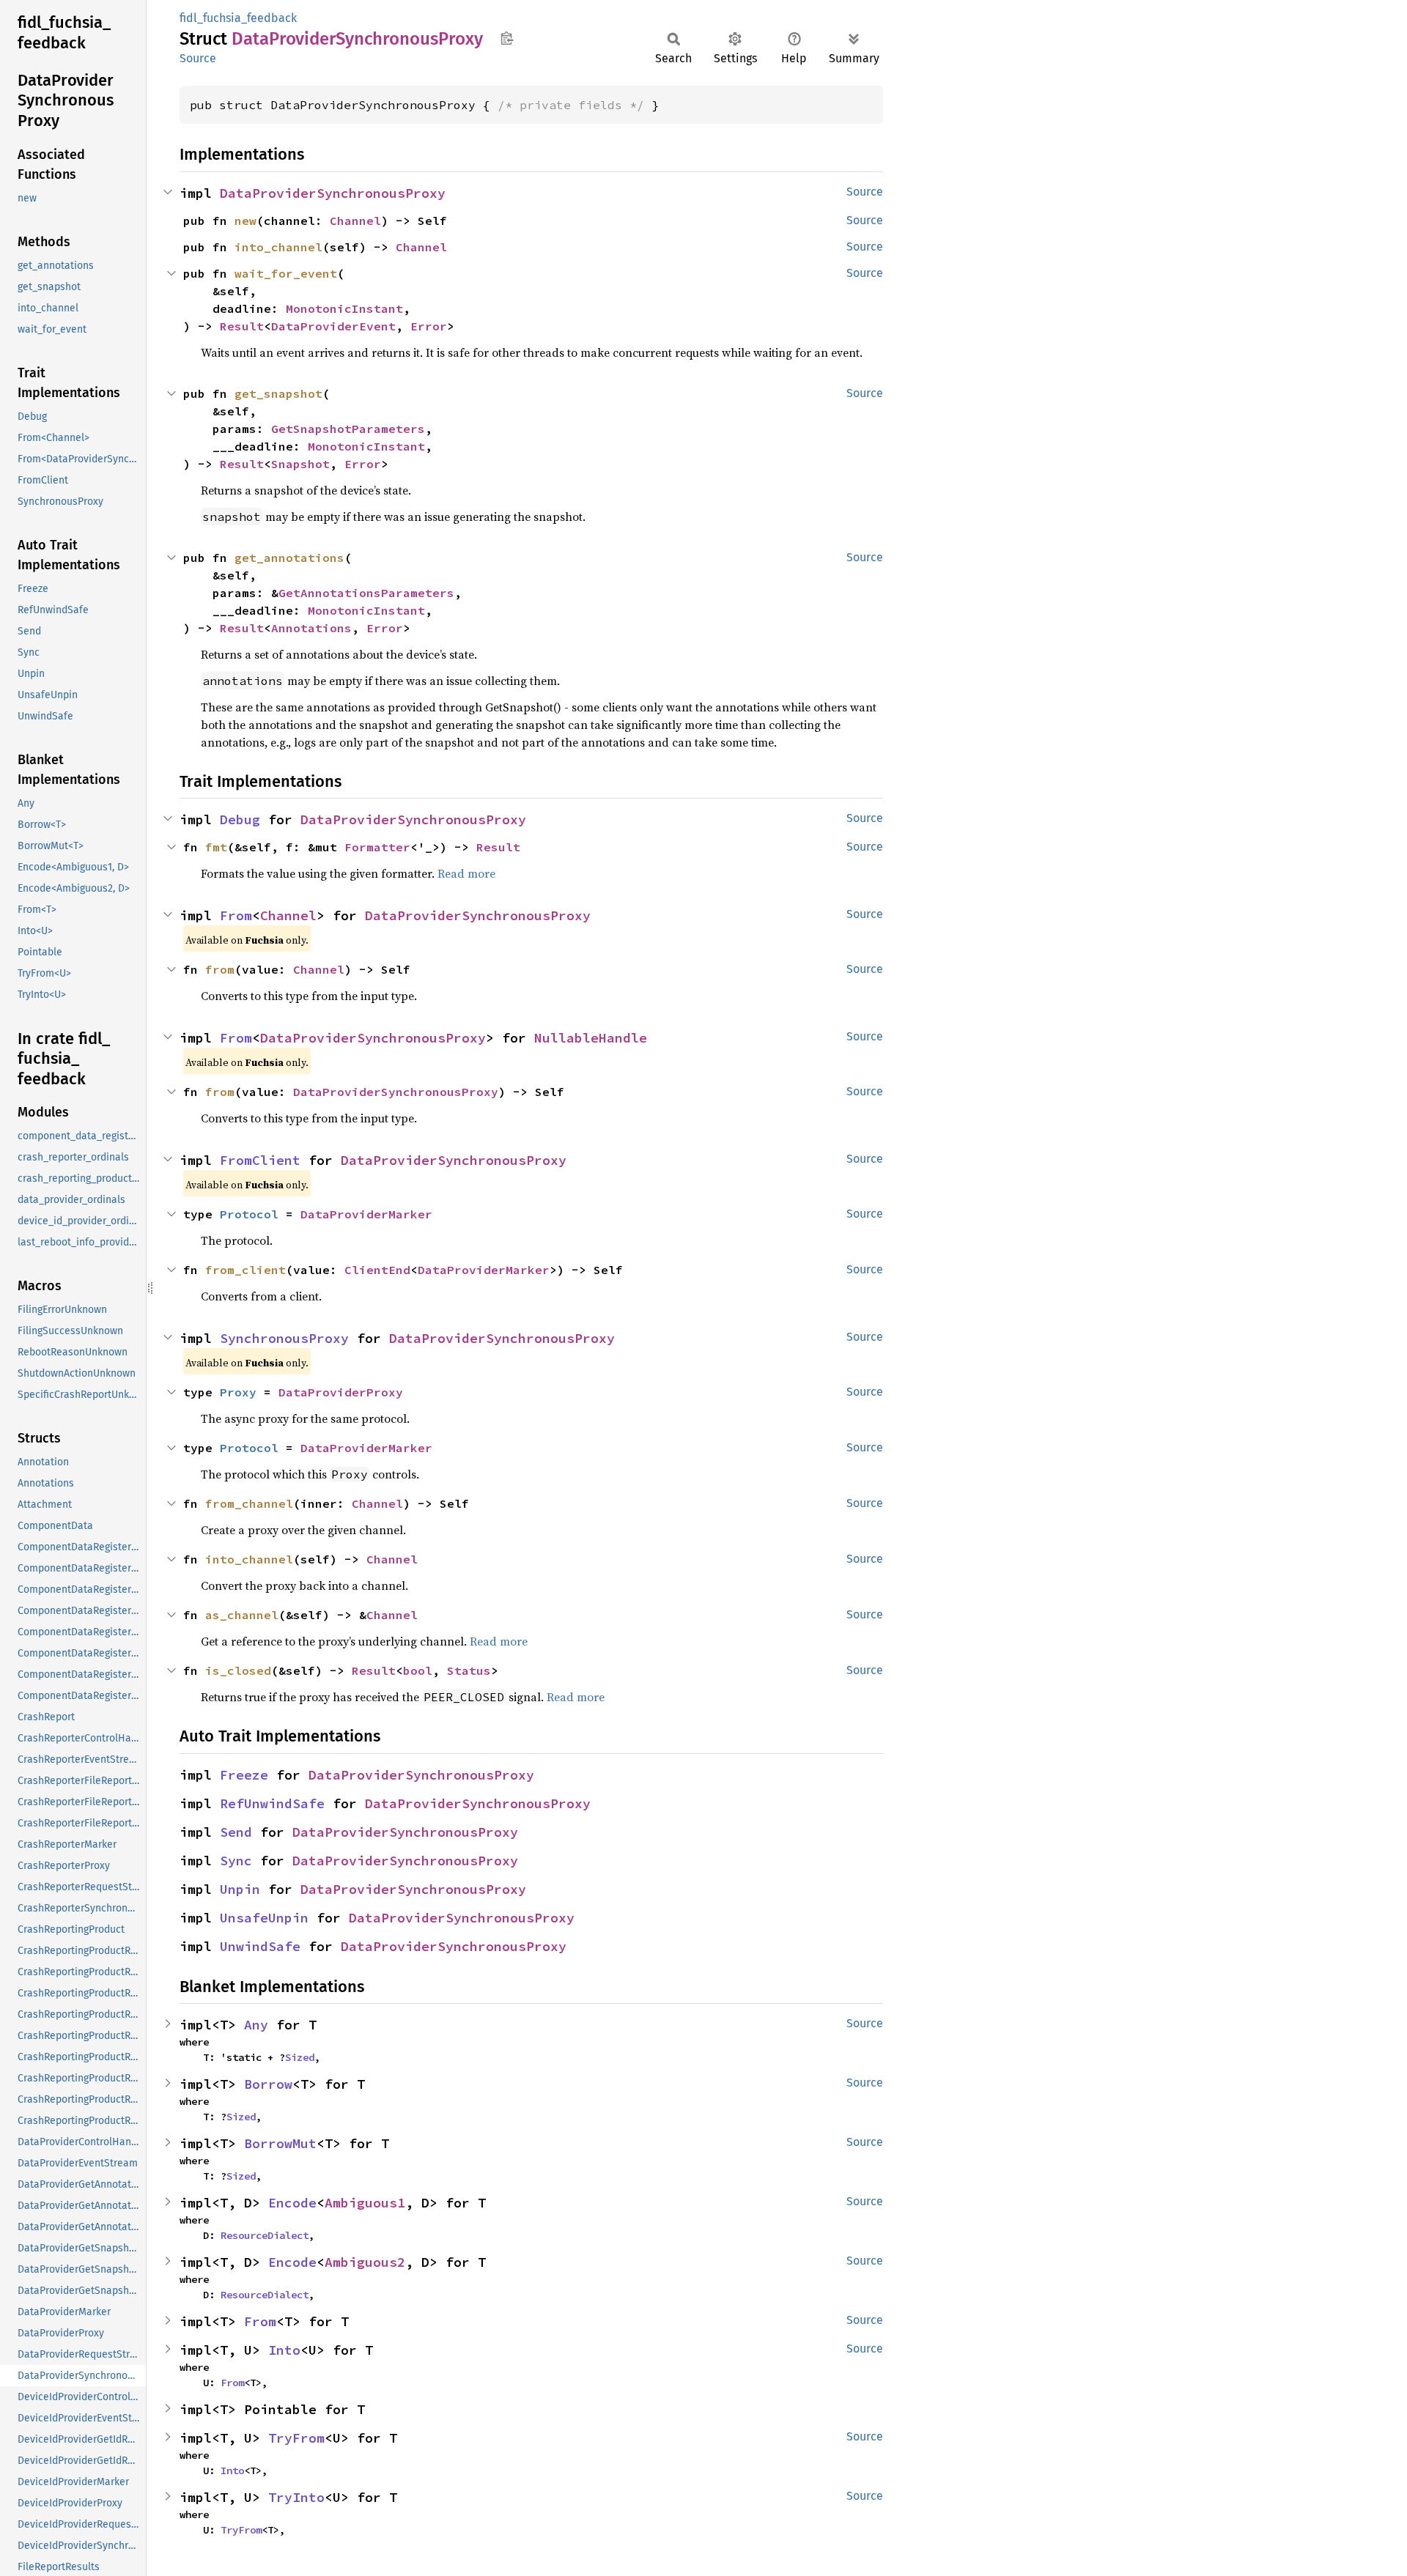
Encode (292, 2203)
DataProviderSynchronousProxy (333, 193)
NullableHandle (591, 1038)
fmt (216, 847)
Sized (300, 2057)
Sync (236, 1861)
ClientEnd (377, 1270)
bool (418, 1670)
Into (284, 2350)
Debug (240, 819)
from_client (245, 1270)
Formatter (377, 847)
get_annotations (289, 558)
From (236, 915)
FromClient (260, 1160)
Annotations (311, 628)
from (220, 969)
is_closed (238, 1670)
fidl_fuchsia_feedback (238, 18)
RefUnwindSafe (272, 1803)
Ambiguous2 (365, 2262)
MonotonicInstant (344, 308)
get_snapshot (278, 393)
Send (236, 1832)
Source (198, 58)
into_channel (278, 247)
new (245, 221)
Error (429, 326)
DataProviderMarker (366, 1214)
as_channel (242, 1615)
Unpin (240, 1889)
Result (242, 326)
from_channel (249, 1503)
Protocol (249, 1214)
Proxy (238, 1392)
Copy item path (507, 38)
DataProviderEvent (333, 326)
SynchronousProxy (284, 1338)
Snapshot (300, 464)
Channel (355, 221)
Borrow (268, 2084)
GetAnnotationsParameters (366, 593)
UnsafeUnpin (264, 1918)
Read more (466, 873)
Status (469, 1670)
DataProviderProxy (341, 1392)
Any (256, 2025)
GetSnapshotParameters (348, 429)
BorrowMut (280, 2143)
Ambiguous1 (365, 2203)
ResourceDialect (265, 2235)
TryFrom (296, 2438)
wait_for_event (286, 273)
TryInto (296, 2497)
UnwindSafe (260, 1946)
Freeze (244, 1775)
